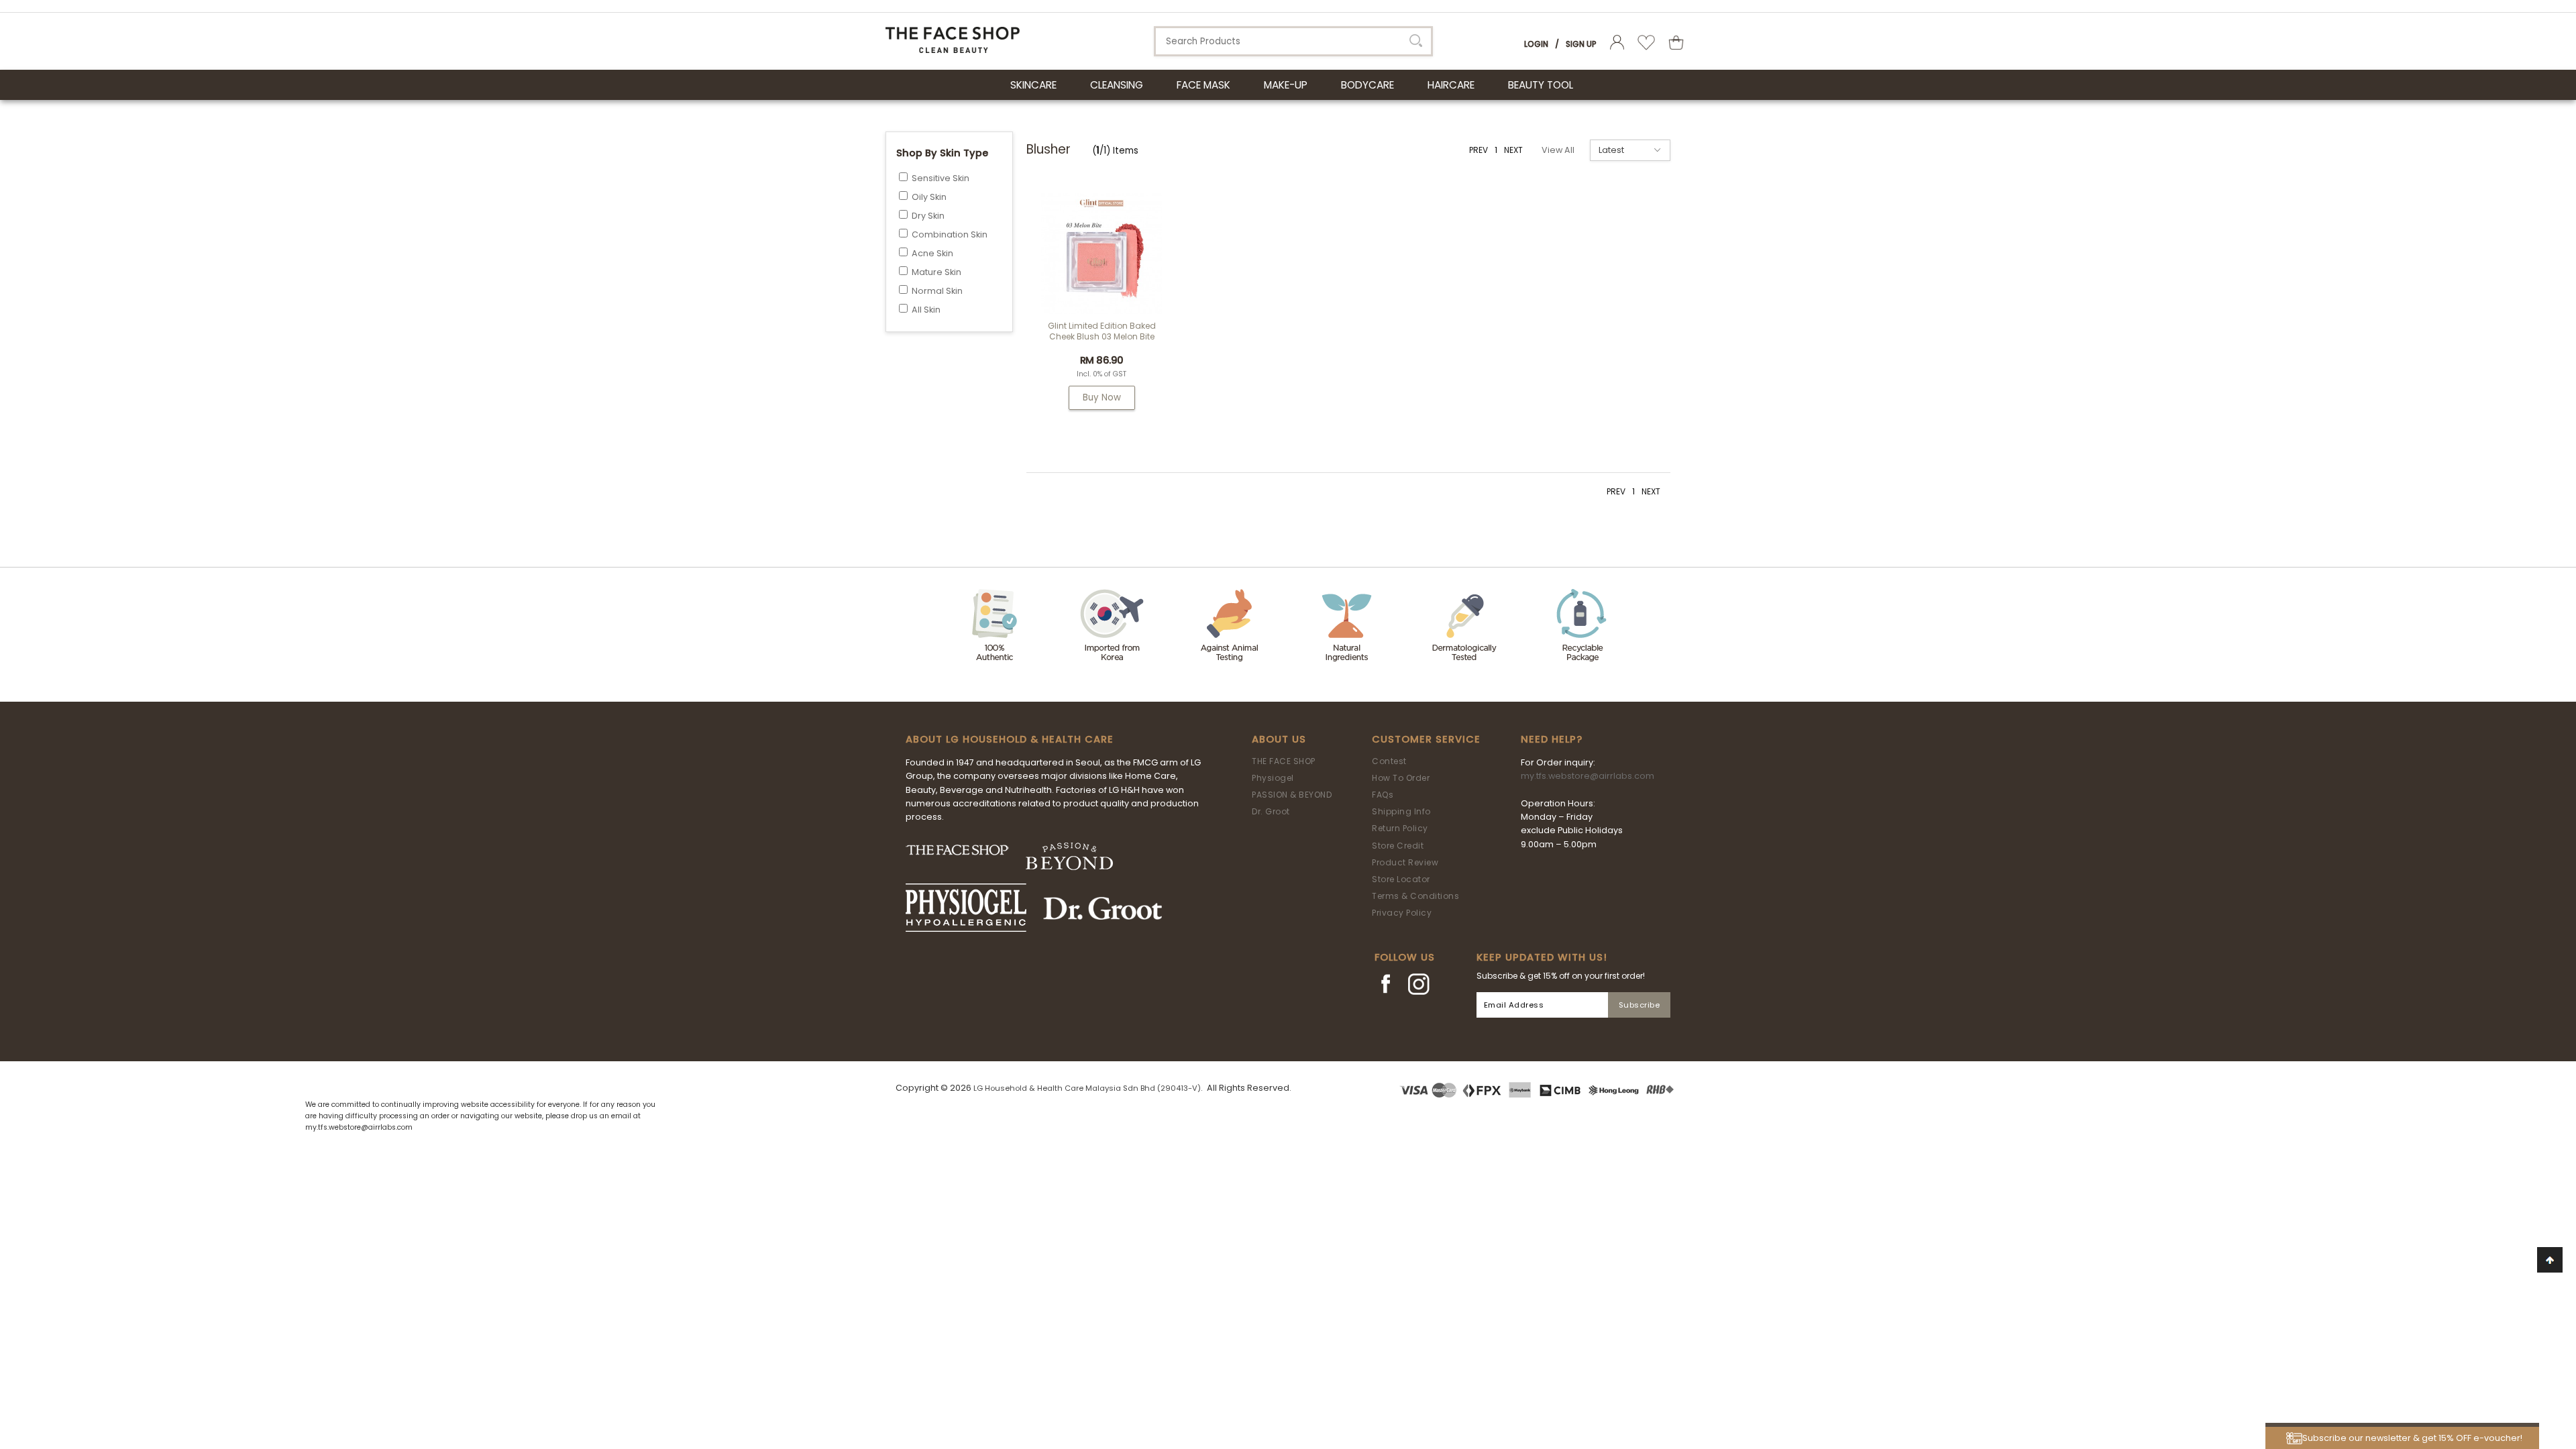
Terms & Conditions (1415, 896)
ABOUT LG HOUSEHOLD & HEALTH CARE (1010, 739)
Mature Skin (936, 272)
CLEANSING (1117, 85)
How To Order (1401, 778)
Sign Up (1581, 44)
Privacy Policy (1402, 913)
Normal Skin (937, 291)
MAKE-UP (1286, 85)
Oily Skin (929, 197)
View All (1558, 150)
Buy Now (1102, 397)
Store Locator (1401, 879)
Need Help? (1552, 739)
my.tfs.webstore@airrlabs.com (1588, 776)
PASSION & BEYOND (1292, 795)
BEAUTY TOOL (1541, 85)
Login (1536, 44)
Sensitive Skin (941, 178)
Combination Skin (950, 234)
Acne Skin (932, 253)
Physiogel (1273, 778)
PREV (1479, 150)
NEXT (1513, 150)
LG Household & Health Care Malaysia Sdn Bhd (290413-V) (1087, 1088)
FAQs (1383, 795)
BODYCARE (1367, 85)
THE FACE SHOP (1284, 761)
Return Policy (1400, 828)
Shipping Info (1401, 811)
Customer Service (1426, 739)
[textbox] (1293, 41)
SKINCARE (1033, 85)
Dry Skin (928, 216)
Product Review (1405, 862)
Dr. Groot (1271, 811)
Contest (1389, 761)
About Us (1279, 739)
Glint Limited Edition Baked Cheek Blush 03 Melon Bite (1102, 331)
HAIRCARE (1451, 85)
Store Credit (1398, 846)
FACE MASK (1203, 85)
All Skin (926, 310)
